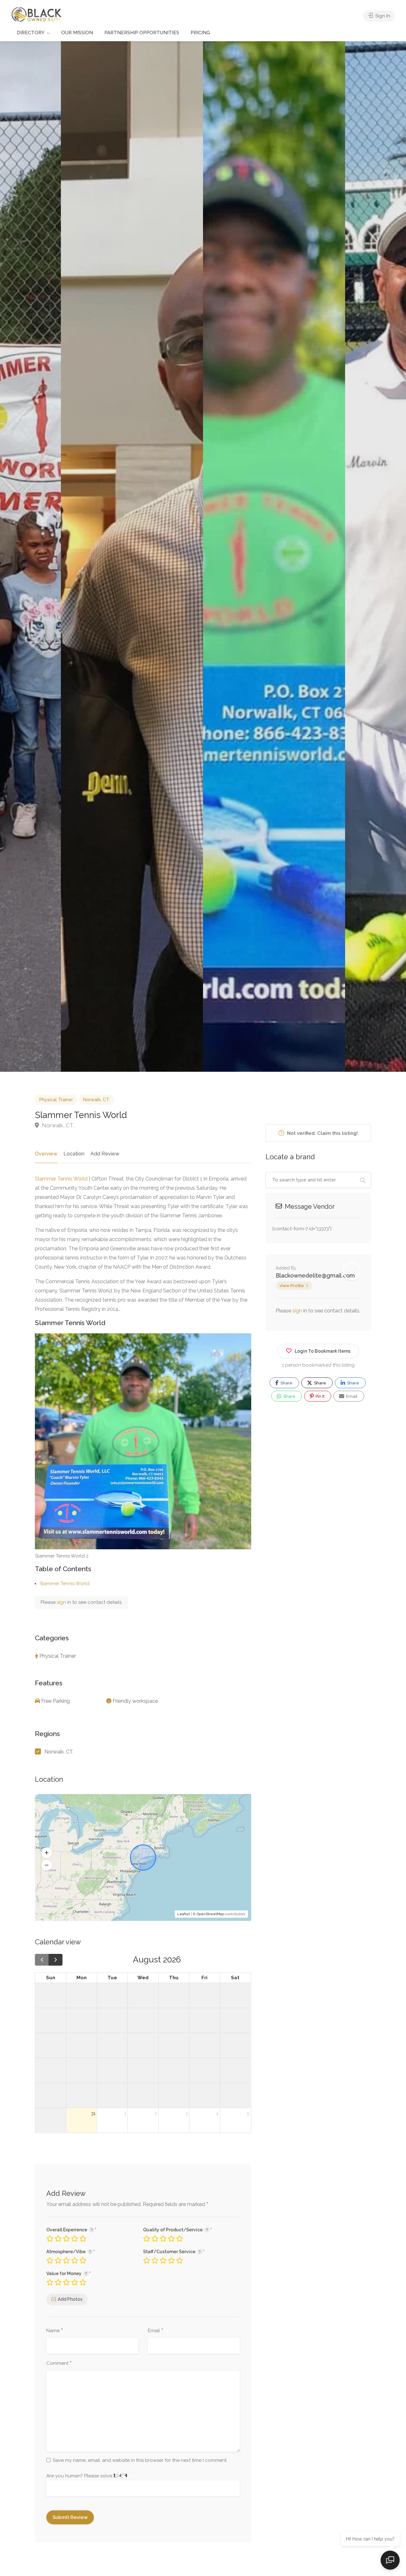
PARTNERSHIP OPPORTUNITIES (142, 33)
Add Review (105, 1154)
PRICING (200, 33)
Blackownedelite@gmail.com (315, 1275)
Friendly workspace (135, 1701)
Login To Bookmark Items (323, 1351)
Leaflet (184, 1914)
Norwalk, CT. (96, 1100)
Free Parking (56, 1701)
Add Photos (70, 2299)
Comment (59, 2364)
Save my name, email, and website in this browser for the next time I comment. (140, 2460)
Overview (46, 1154)
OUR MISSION (77, 33)
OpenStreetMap (210, 1914)
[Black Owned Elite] (37, 14)
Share (286, 1383)
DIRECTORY (31, 33)
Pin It (320, 1396)
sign (62, 1602)
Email (156, 2331)
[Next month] (56, 1960)
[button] (47, 1853)
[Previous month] (42, 1960)
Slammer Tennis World (61, 1179)
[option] (274, 556)
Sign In (382, 16)
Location (74, 1154)
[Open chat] (390, 2560)
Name (55, 2331)
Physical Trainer (56, 1100)
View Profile (292, 1286)
